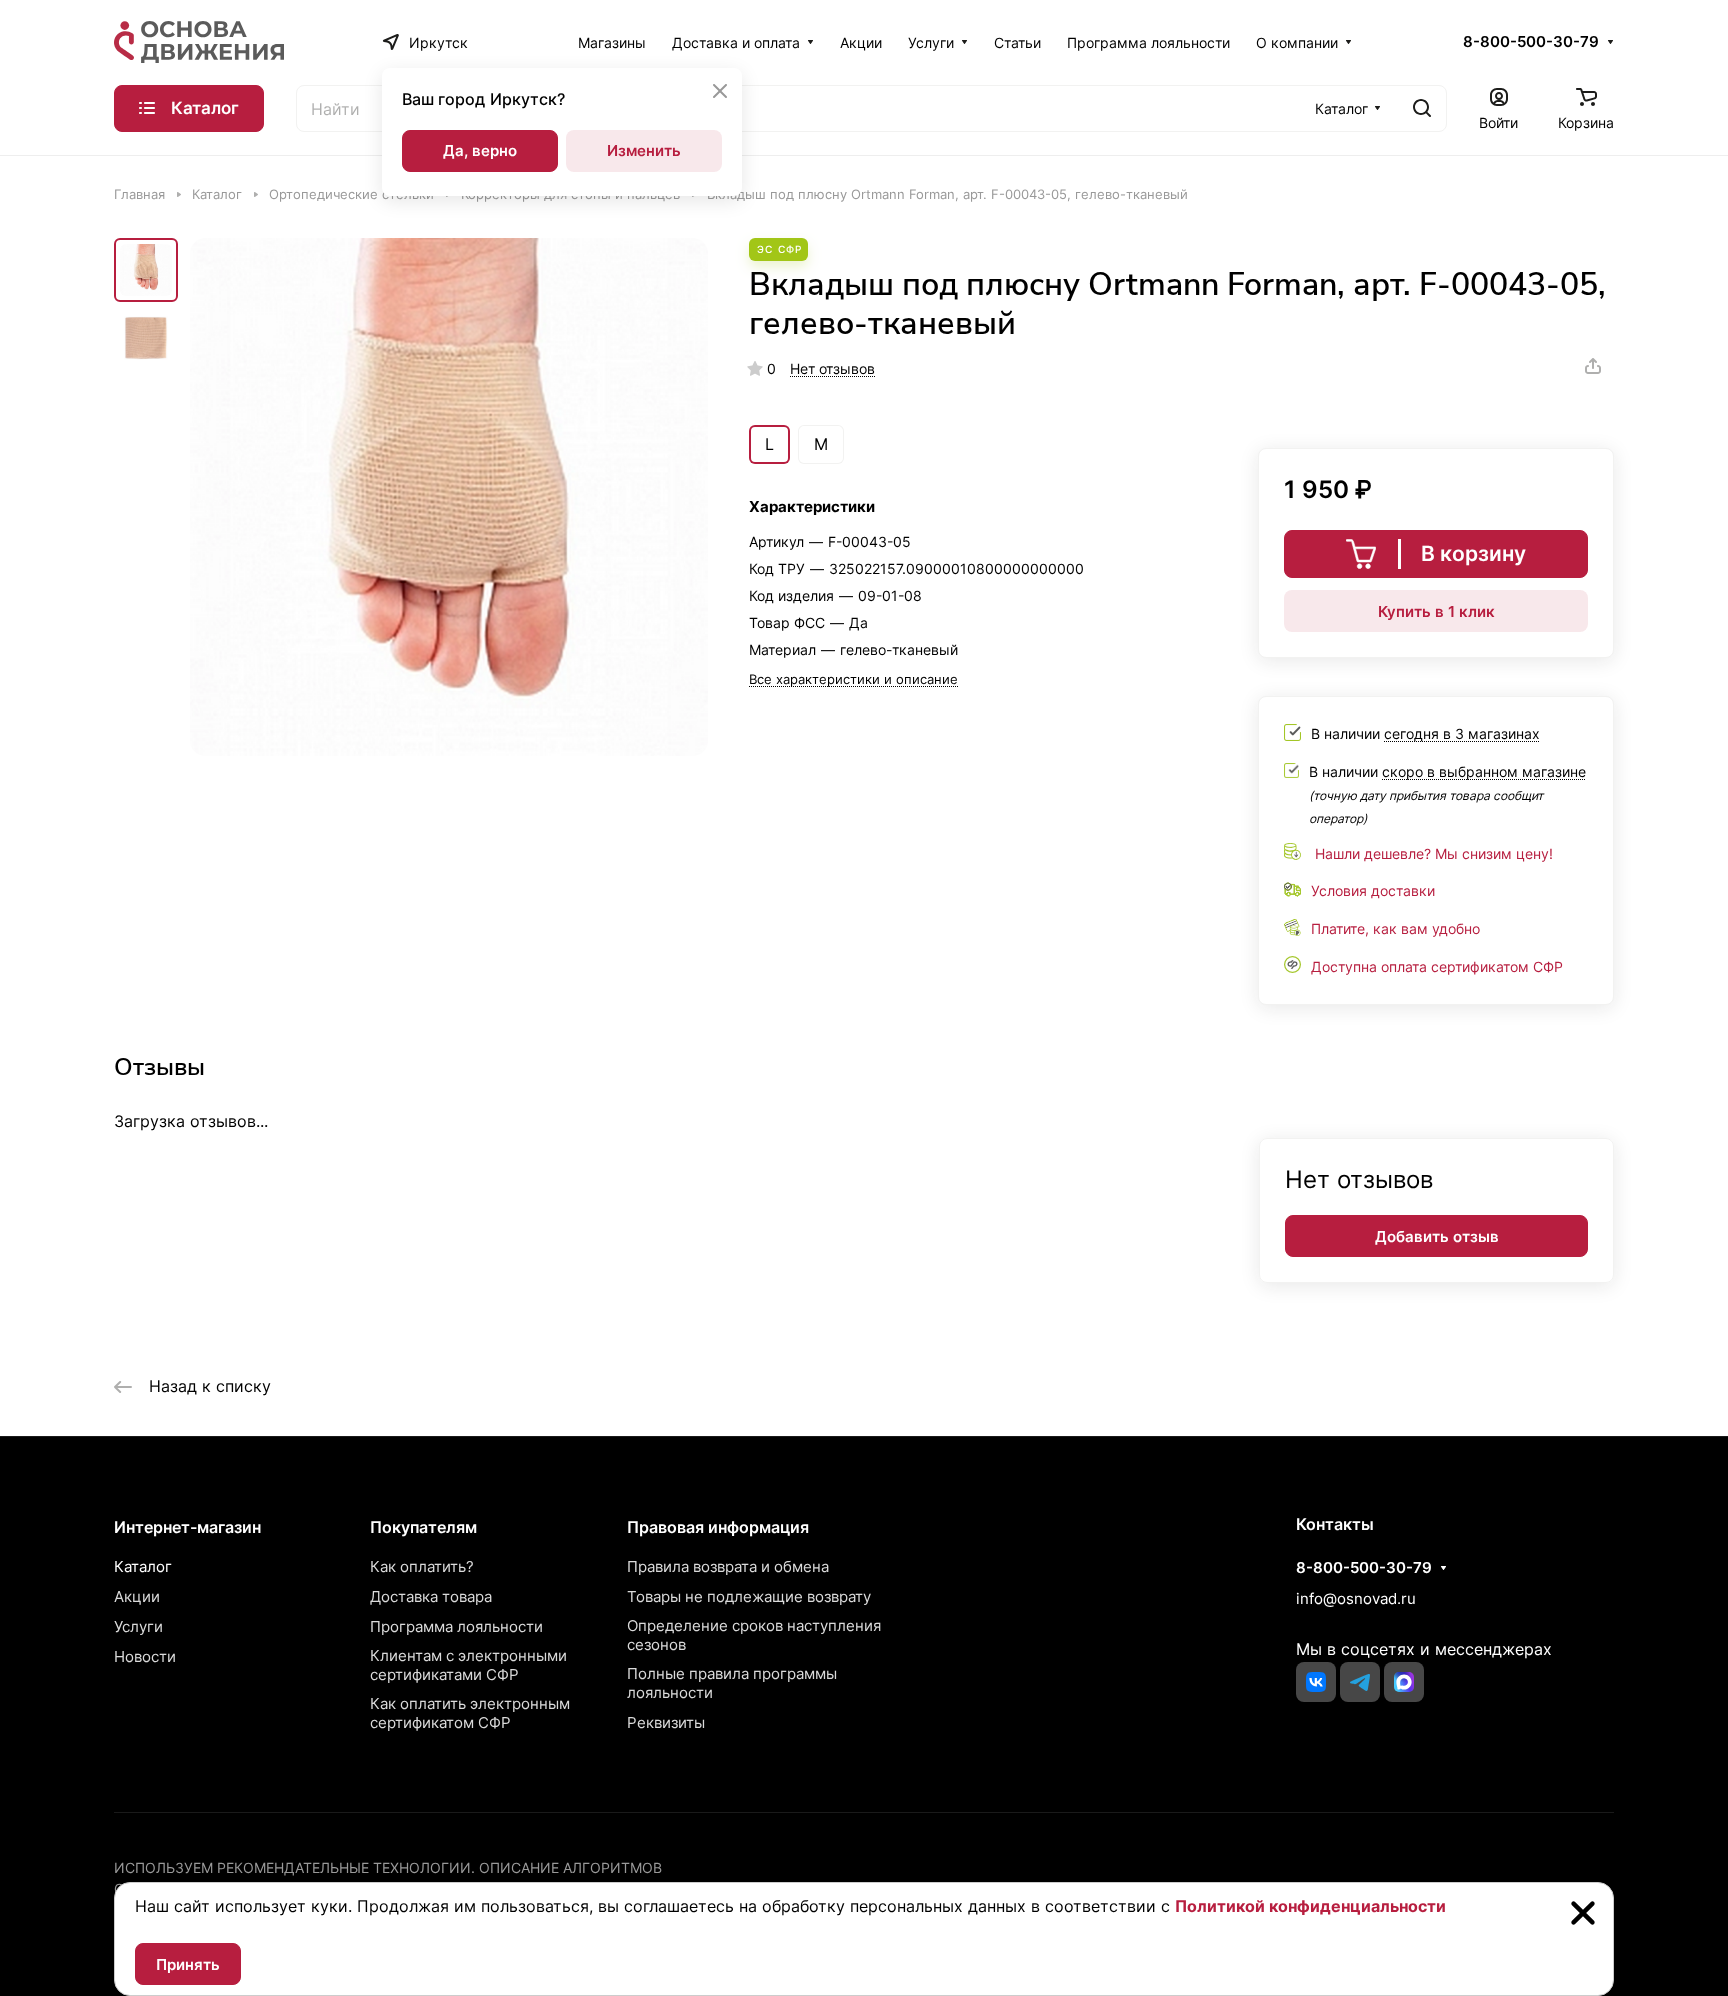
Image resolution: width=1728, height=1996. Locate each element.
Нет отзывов (832, 368)
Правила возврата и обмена (728, 1566)
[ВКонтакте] (1316, 1682)
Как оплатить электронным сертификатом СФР (470, 1713)
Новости (145, 1656)
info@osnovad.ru (1356, 1598)
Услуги (138, 1626)
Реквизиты (666, 1722)
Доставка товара (431, 1596)
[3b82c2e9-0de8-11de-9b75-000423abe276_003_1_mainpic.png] (449, 497)
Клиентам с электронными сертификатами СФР (468, 1665)
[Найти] (1422, 108)
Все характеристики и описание (853, 679)
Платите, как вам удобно (1395, 928)
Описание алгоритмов (570, 1867)
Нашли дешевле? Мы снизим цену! (1434, 853)
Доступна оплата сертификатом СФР (1437, 966)
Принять (188, 1964)
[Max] (1404, 1682)
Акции (137, 1596)
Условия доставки (1373, 890)
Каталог (143, 1566)
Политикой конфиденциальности (1310, 1906)
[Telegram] (1360, 1682)
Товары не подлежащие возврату (749, 1596)
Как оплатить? (422, 1566)
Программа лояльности (456, 1626)
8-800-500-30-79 (1531, 42)
